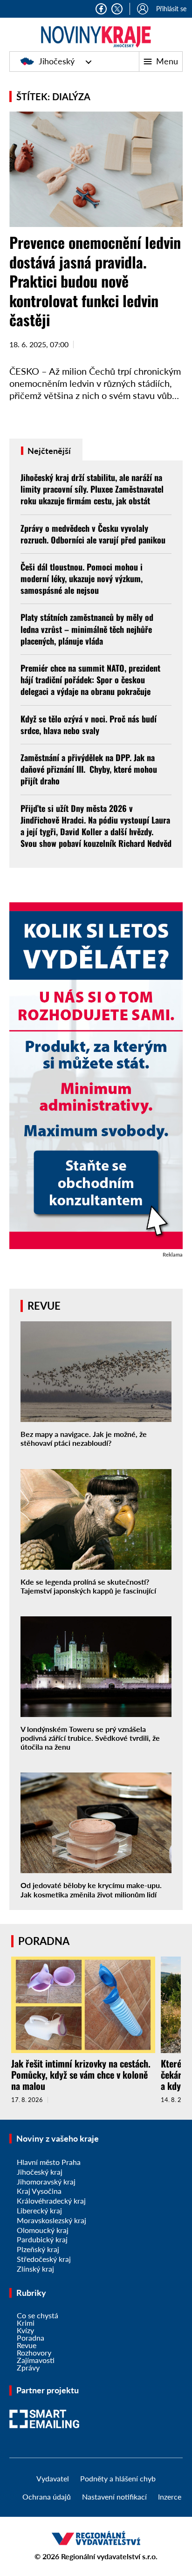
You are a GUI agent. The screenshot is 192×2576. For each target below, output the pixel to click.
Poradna (31, 2338)
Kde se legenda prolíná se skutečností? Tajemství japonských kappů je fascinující (88, 1586)
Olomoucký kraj (43, 2230)
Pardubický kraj (42, 2239)
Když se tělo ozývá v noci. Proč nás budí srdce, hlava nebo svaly (89, 725)
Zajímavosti (36, 2360)
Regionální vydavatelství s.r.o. (109, 2556)
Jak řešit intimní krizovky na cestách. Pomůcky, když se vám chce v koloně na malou (81, 2075)
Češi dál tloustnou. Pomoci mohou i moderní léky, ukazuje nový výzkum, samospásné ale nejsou (82, 578)
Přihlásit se (171, 9)
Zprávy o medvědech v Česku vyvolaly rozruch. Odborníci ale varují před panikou (93, 534)
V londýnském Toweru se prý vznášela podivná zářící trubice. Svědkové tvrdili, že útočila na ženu (90, 1738)
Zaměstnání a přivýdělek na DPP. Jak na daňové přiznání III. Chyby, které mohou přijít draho (89, 769)
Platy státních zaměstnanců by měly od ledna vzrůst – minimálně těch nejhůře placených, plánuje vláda (87, 629)
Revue (27, 2345)
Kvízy (25, 2330)
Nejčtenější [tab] (48, 451)
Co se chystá (38, 2315)
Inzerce (170, 2497)
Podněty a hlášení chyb (118, 2478)
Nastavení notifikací (114, 2497)
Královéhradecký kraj (51, 2201)
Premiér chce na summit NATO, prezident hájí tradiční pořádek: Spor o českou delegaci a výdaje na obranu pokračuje (90, 680)
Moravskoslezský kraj (51, 2220)
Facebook (101, 9)
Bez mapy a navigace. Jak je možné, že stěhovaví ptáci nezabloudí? (84, 1438)
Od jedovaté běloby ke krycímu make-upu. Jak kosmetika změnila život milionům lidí (91, 1889)
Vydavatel (53, 2478)
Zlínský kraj (35, 2269)
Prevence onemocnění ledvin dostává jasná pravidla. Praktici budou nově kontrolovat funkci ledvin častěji (95, 281)
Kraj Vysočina (39, 2191)
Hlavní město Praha (49, 2162)
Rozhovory (34, 2353)
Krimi (26, 2323)
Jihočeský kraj (40, 2172)
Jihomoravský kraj (46, 2181)
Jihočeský (57, 61)
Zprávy (28, 2367)
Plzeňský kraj (38, 2249)
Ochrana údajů (47, 2497)
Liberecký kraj (39, 2210)
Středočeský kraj (44, 2259)
